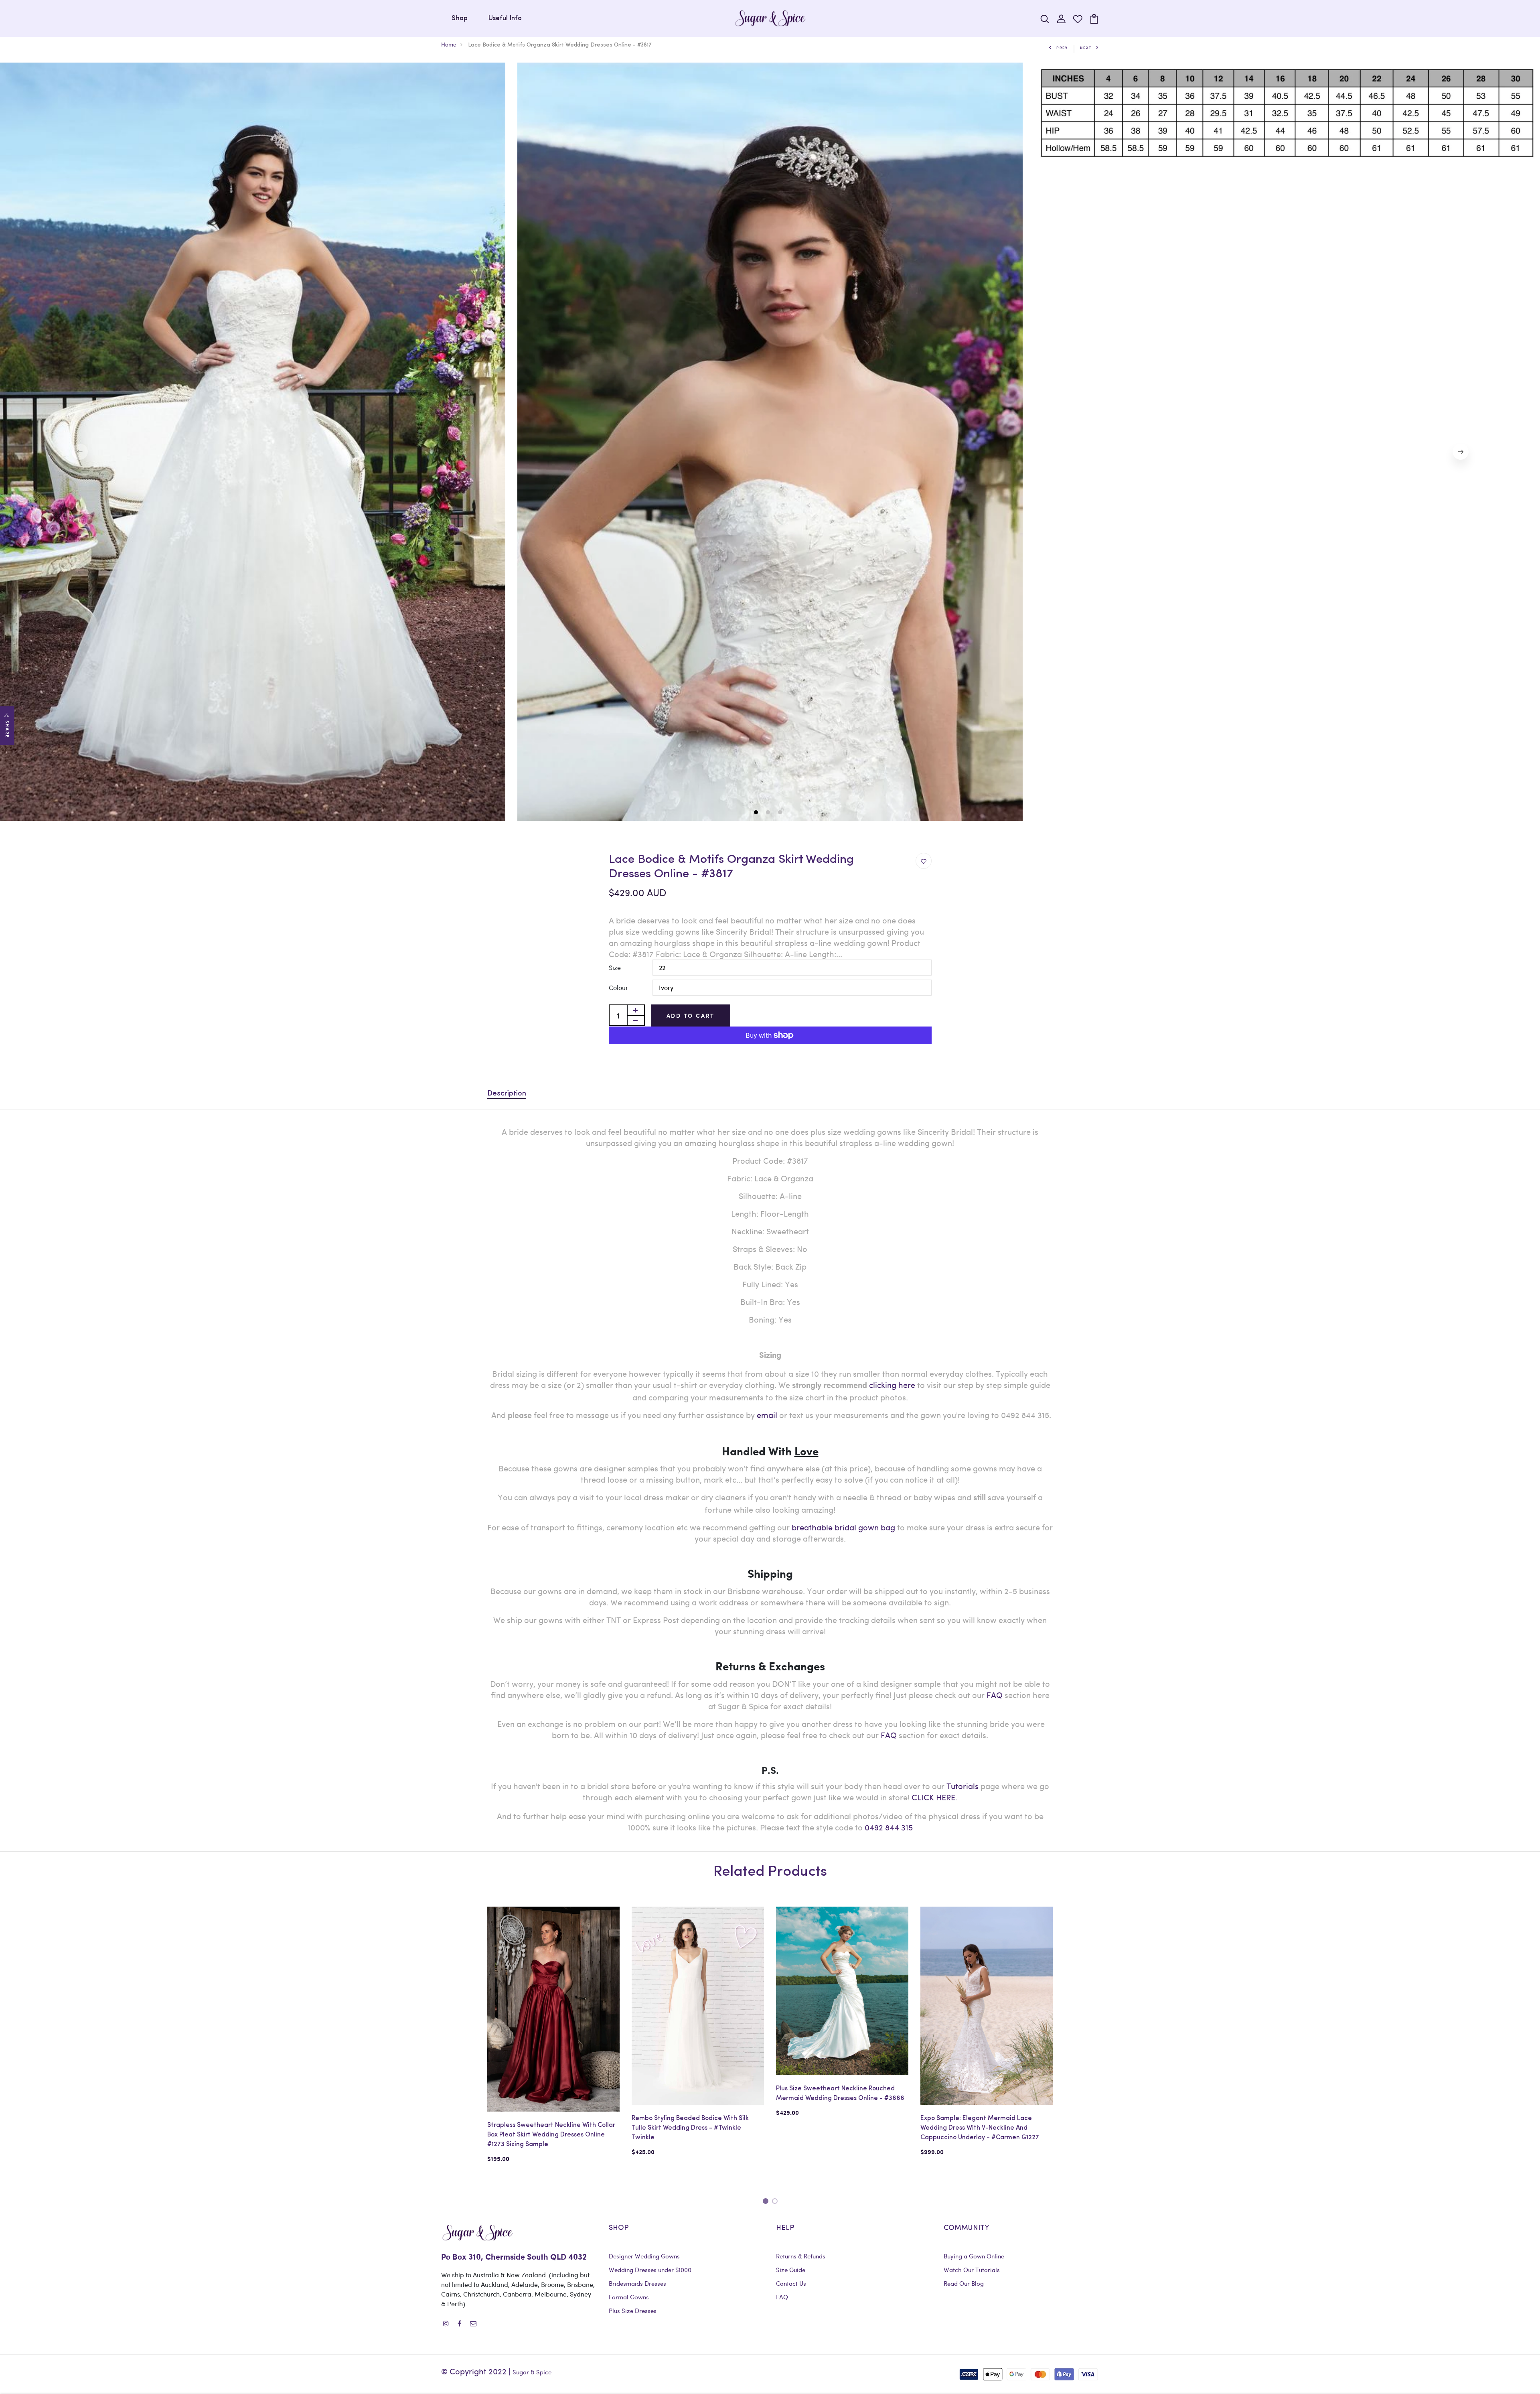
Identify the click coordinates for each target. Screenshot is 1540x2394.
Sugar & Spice (532, 2372)
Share (7, 729)
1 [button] (757, 813)
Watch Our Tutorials (972, 2270)
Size (615, 967)
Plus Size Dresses (633, 2311)
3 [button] (781, 813)
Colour (618, 987)
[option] (770, 442)
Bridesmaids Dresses (637, 2283)
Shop (460, 18)
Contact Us (791, 2283)
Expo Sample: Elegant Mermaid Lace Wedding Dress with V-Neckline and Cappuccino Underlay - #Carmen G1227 (980, 2128)
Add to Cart (691, 1015)
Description (507, 1094)
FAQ (995, 1695)
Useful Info (505, 18)
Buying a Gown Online (974, 2256)
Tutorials (962, 1786)
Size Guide (791, 2270)
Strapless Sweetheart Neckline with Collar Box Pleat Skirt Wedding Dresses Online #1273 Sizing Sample (551, 2135)
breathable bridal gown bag (843, 1527)
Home (449, 44)
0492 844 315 (889, 1827)
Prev (1062, 48)
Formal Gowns (629, 2297)
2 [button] (769, 813)
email (767, 1415)
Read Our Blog (964, 2283)
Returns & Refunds (801, 2256)
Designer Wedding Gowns (644, 2256)
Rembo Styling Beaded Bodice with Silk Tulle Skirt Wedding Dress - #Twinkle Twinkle (690, 2128)
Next (1086, 48)
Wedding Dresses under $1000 (650, 2270)
